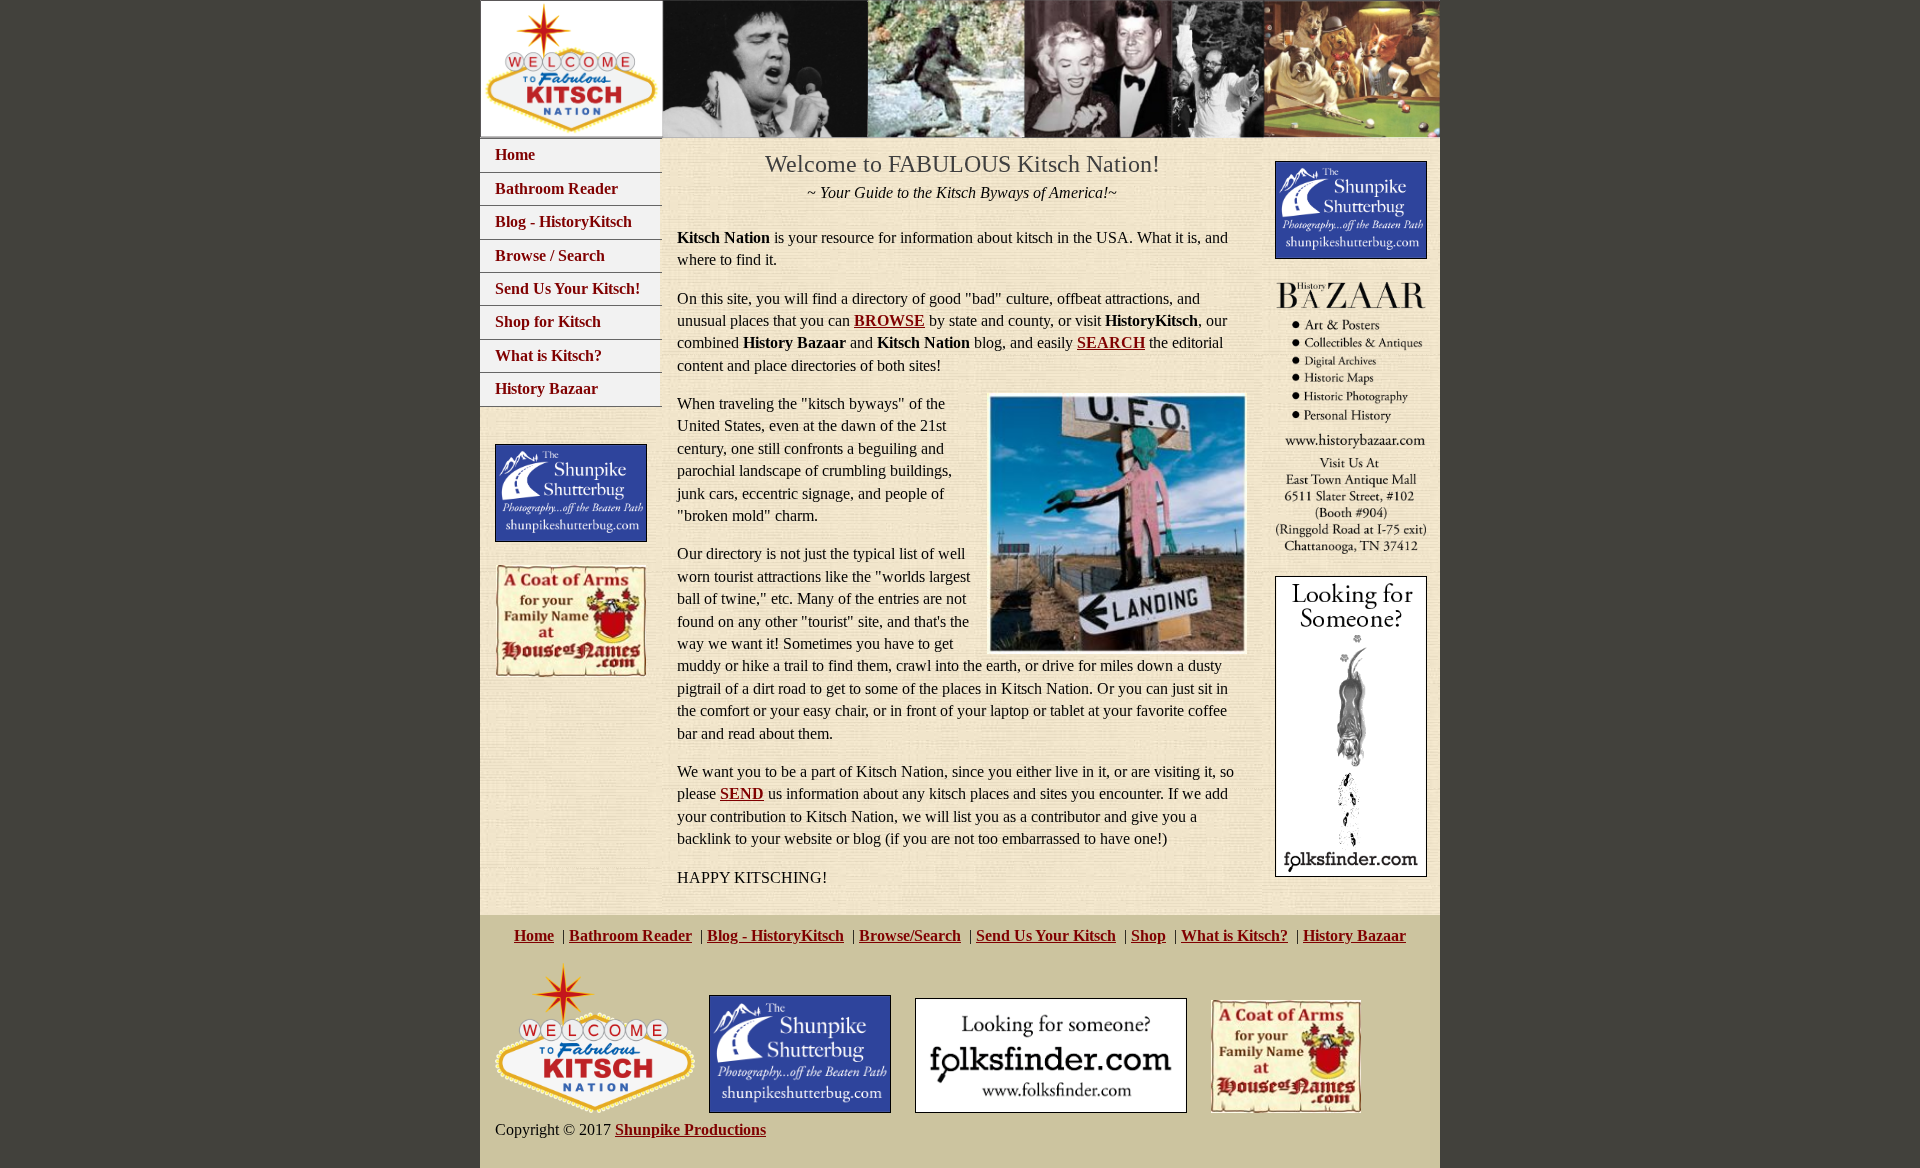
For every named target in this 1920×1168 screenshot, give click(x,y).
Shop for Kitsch (548, 321)
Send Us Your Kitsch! (567, 288)
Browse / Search (550, 255)
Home (515, 154)
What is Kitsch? (548, 355)
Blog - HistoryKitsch (563, 221)
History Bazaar (546, 388)
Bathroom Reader (556, 188)
